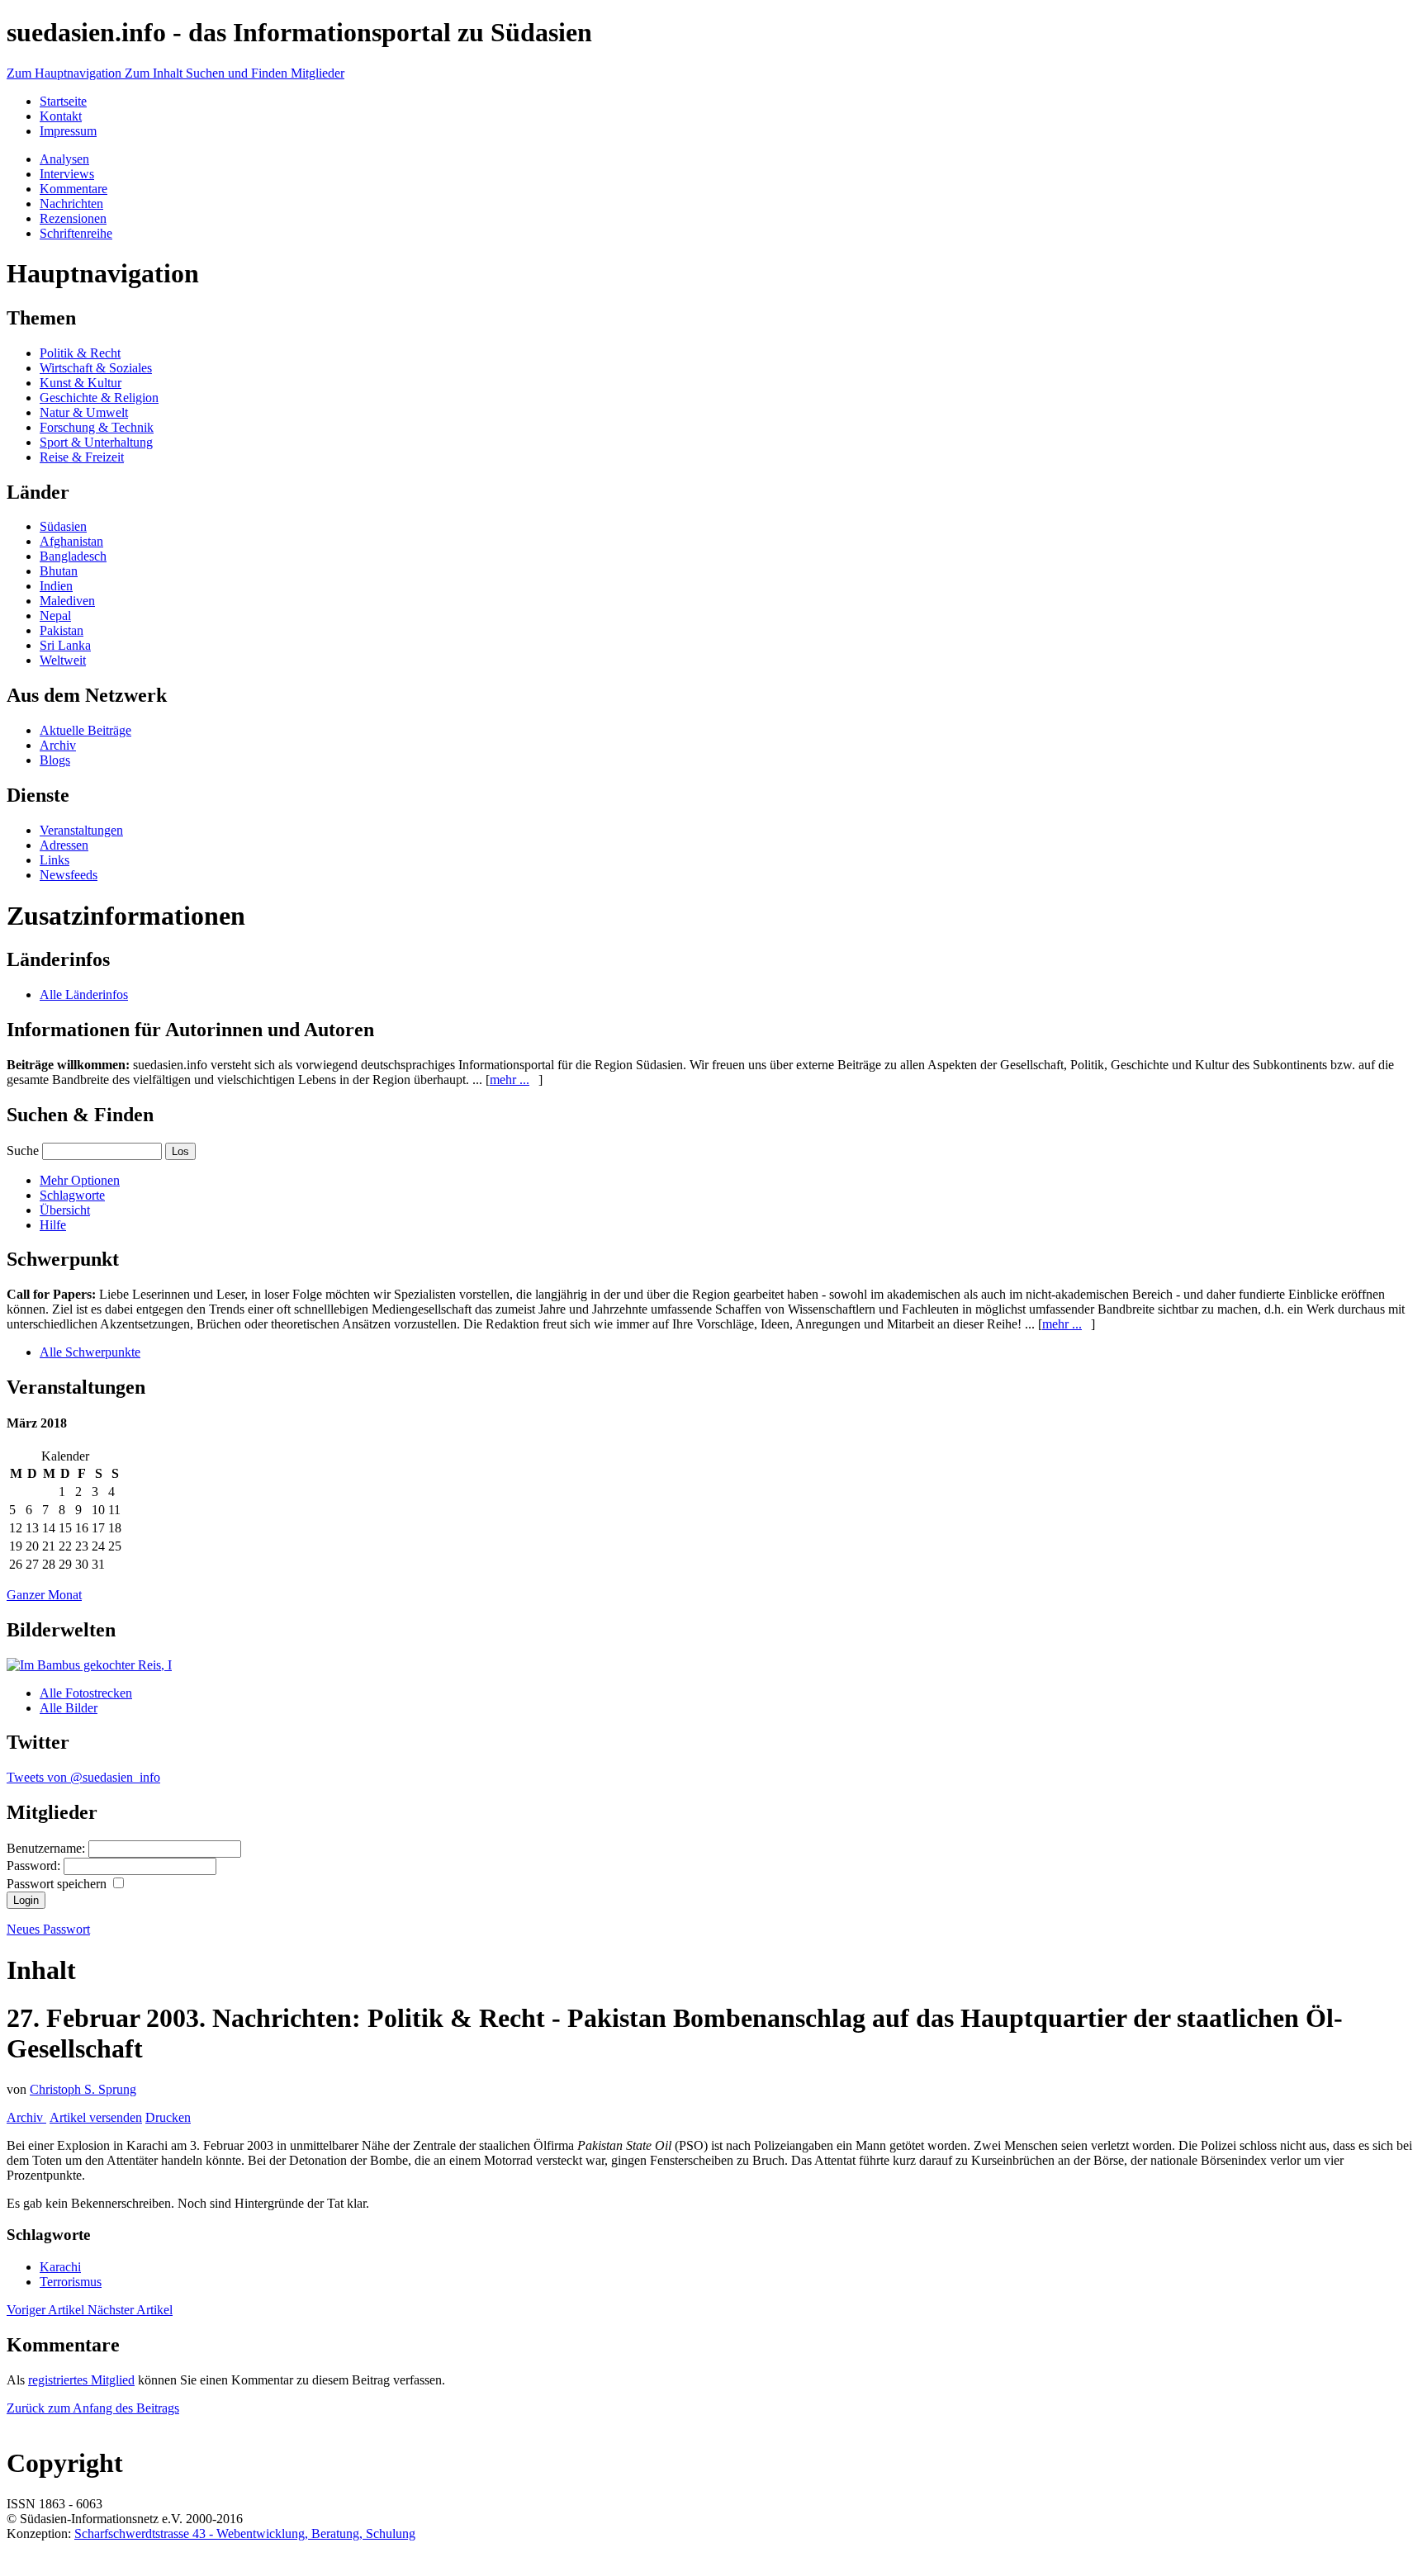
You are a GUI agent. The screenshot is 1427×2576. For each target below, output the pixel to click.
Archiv (58, 745)
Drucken (168, 2117)
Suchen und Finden (238, 73)
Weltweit (63, 660)
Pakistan (62, 630)
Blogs (55, 760)
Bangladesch (73, 556)
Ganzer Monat (44, 1595)
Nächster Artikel (130, 2310)
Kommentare (73, 189)
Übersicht (65, 1210)
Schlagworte (72, 1195)
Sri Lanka (65, 645)
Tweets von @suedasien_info (83, 1777)
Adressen (64, 845)
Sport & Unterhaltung (96, 442)
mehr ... (510, 1080)
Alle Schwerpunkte (90, 1352)
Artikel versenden (96, 2117)
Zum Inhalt (155, 73)
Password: (35, 1866)
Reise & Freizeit (82, 457)
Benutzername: (47, 1848)
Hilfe (53, 1225)
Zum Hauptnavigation (66, 73)
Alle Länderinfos (84, 994)
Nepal (55, 616)
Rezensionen (73, 218)
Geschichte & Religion (99, 398)
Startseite (63, 101)
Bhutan (59, 571)
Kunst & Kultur (81, 383)
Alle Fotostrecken (86, 1693)
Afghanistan (71, 541)
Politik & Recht (80, 353)
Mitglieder (318, 73)
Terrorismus (71, 2282)
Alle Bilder (69, 1708)
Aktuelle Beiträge (85, 730)
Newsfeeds (69, 875)
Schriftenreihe (76, 233)
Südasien (63, 526)
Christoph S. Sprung (83, 2089)
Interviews (67, 174)
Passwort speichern (58, 1884)
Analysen (64, 159)
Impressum (68, 131)
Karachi (60, 2267)
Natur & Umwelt (84, 412)
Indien (56, 586)
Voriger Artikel (47, 2310)
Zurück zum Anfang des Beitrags (93, 2408)
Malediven (67, 601)
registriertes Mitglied (81, 2380)
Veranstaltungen (81, 830)
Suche (23, 1151)
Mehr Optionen (80, 1180)
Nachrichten (71, 204)
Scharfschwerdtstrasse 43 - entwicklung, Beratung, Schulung (245, 2533)
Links (55, 860)
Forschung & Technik (97, 427)
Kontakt (61, 116)
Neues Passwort (48, 1929)
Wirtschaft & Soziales (96, 368)
